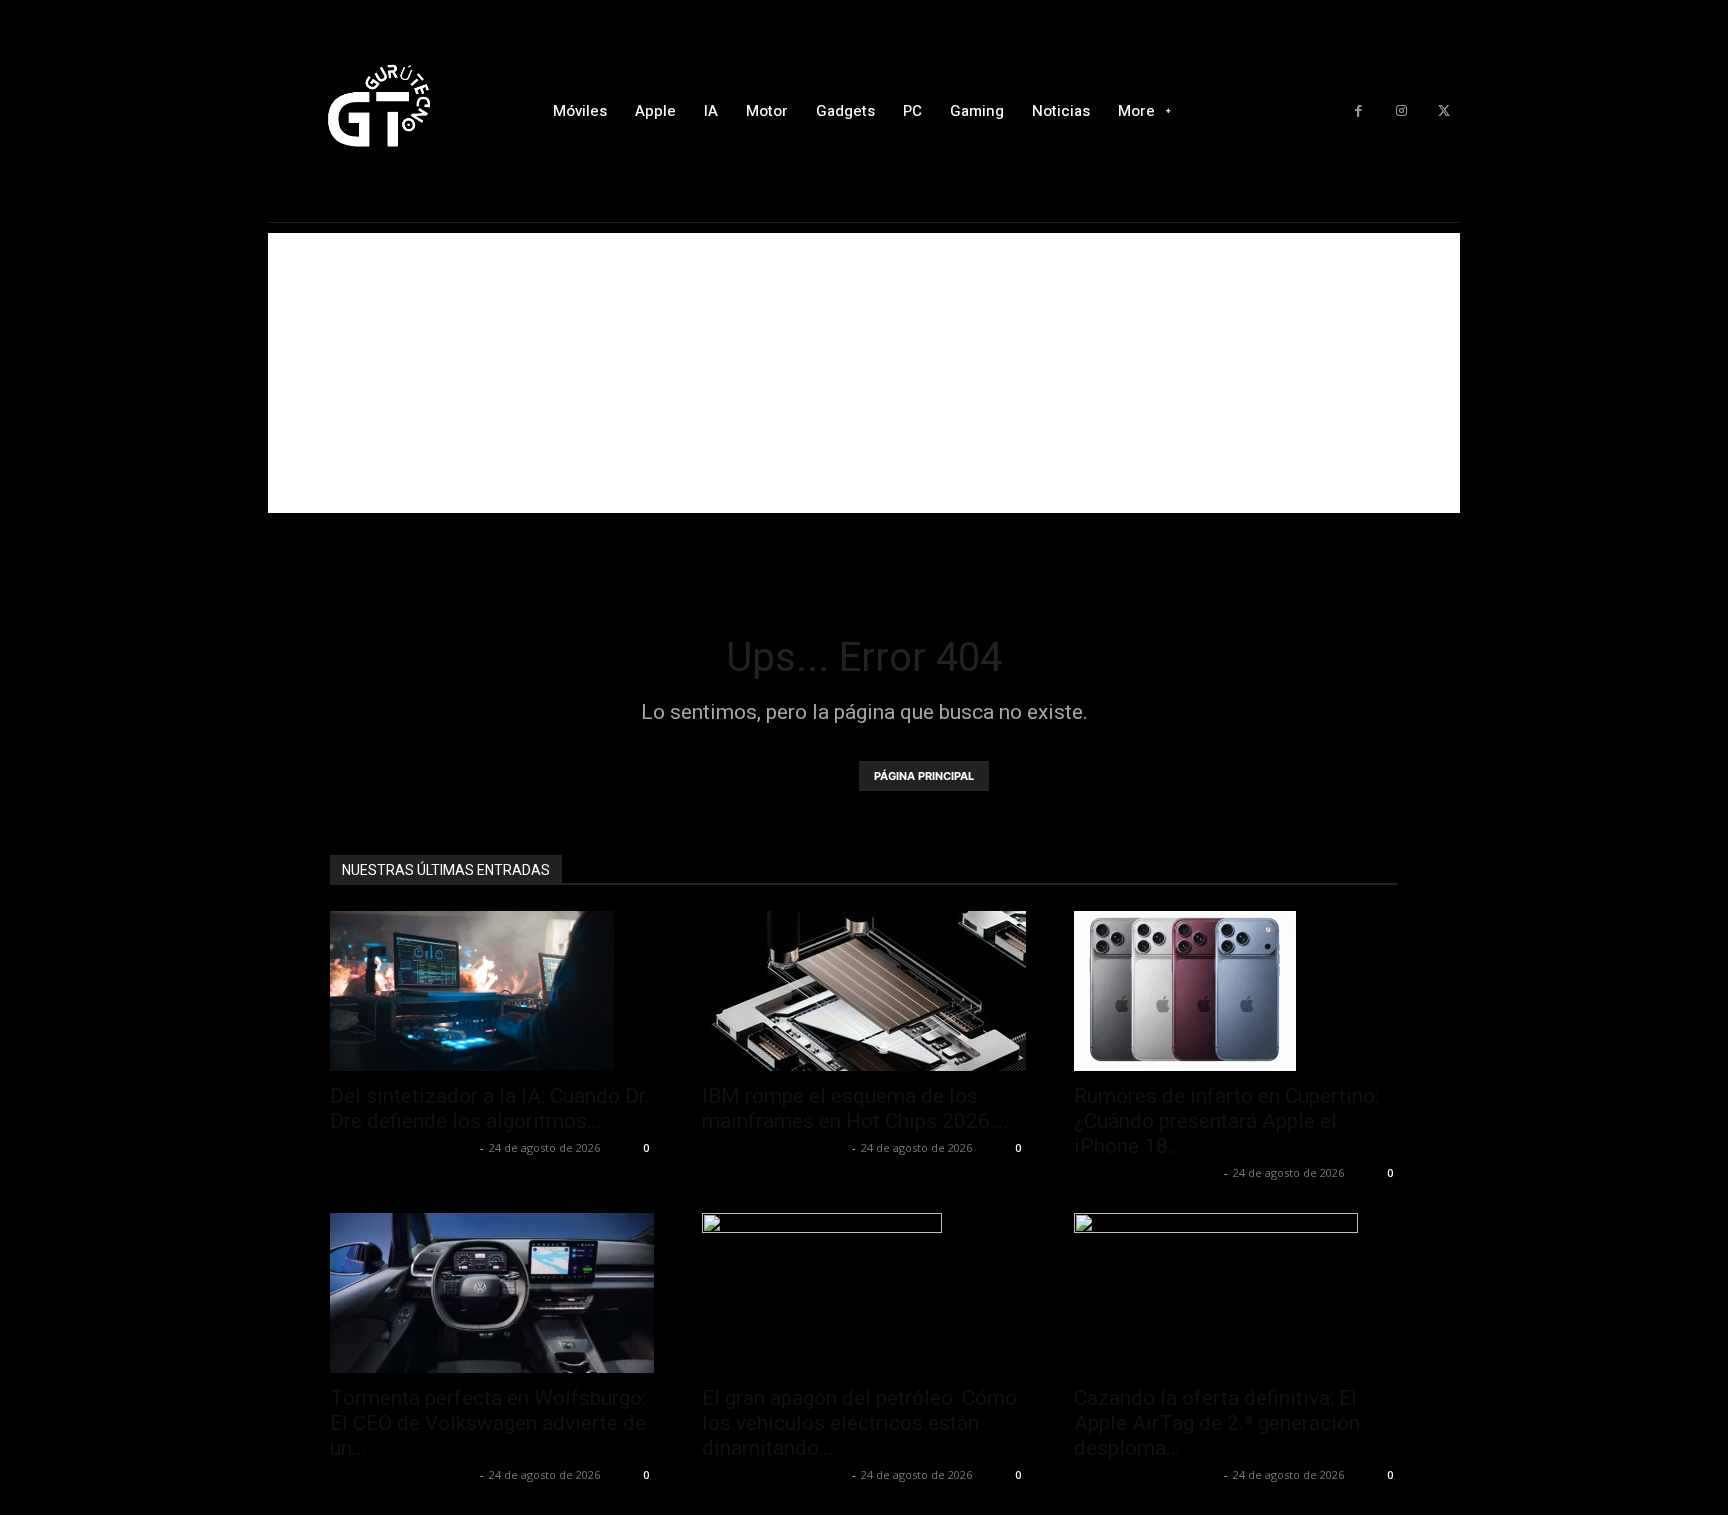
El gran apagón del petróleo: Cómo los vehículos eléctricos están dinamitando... (859, 1423)
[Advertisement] (864, 373)
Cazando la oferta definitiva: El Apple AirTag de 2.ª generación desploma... (1217, 1423)
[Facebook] (1358, 111)
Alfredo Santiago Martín (402, 1147)
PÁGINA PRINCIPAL (924, 776)
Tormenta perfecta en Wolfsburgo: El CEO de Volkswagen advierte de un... (488, 1423)
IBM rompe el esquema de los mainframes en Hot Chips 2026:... (855, 1108)
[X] (1443, 111)
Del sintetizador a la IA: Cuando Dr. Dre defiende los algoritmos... (490, 1108)
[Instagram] (1401, 111)
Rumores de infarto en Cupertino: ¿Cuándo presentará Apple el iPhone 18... (1226, 1121)
